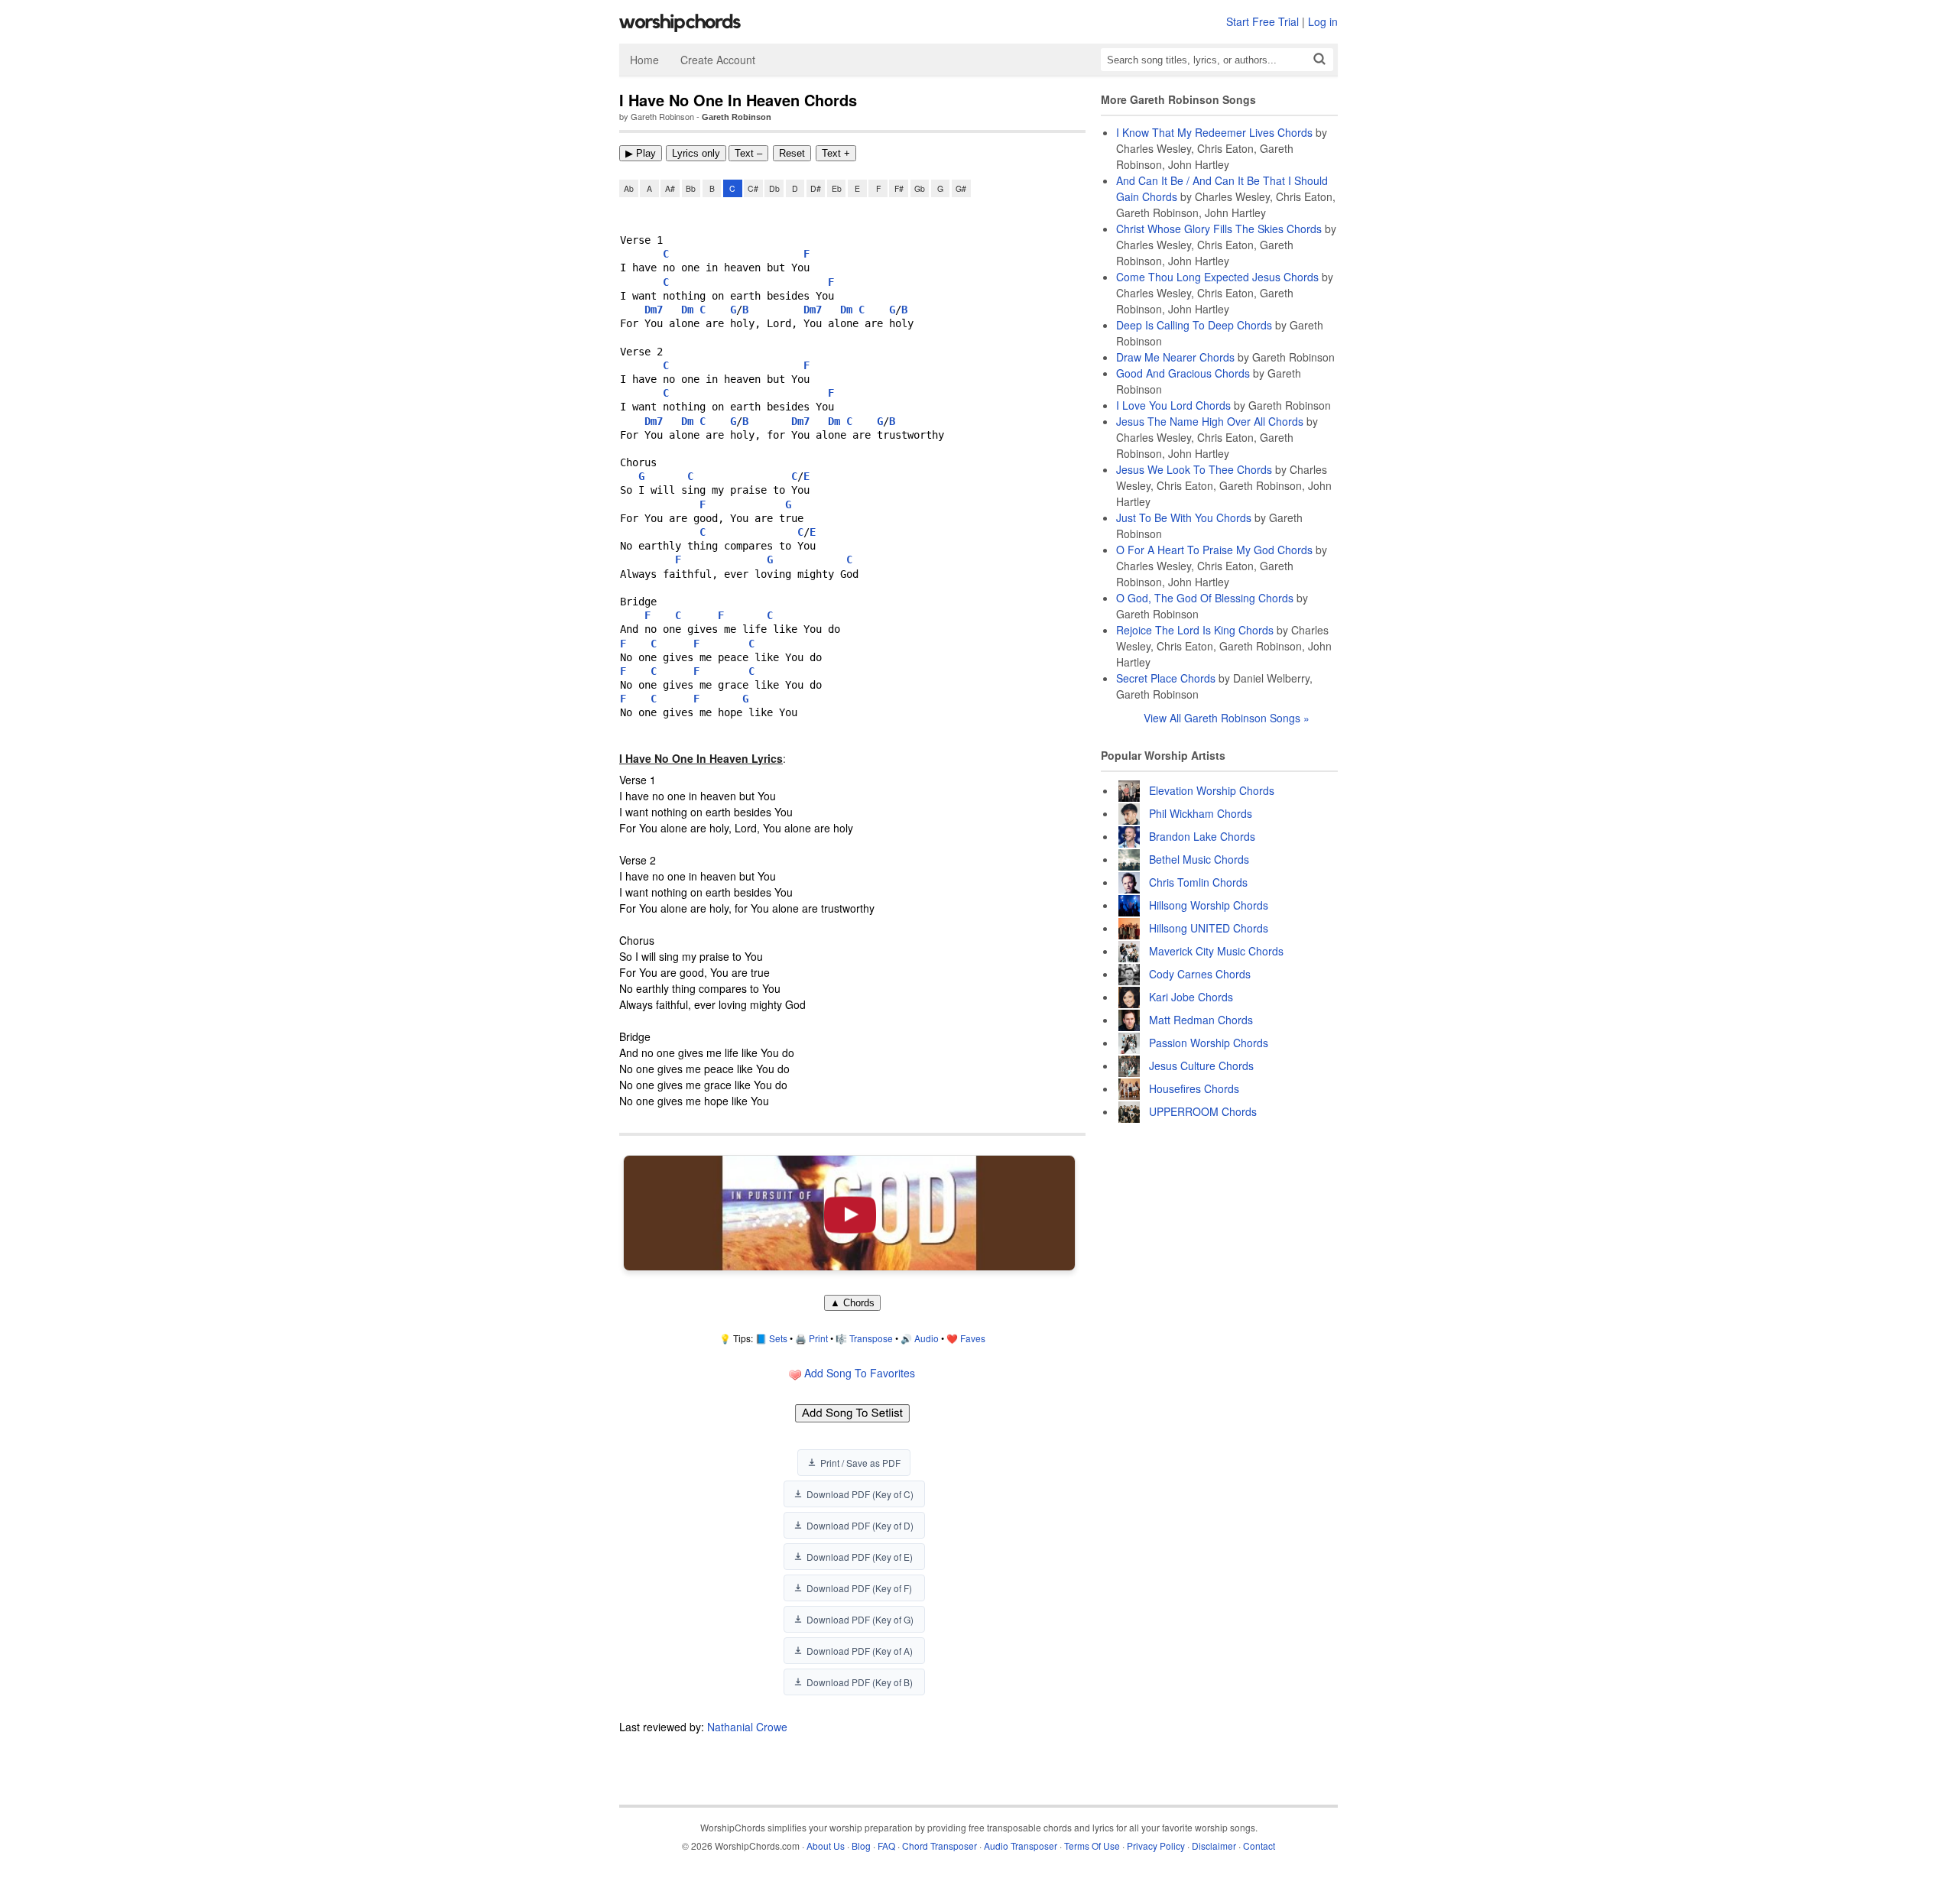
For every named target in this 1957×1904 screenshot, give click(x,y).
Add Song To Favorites (858, 1373)
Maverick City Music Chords (1216, 951)
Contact (1259, 1846)
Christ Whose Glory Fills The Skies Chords (1219, 229)
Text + (836, 153)
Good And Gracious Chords (1183, 373)
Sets (778, 1338)
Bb (691, 188)
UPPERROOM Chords (1203, 1111)
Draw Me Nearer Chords (1175, 357)
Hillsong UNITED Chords (1209, 928)
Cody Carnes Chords (1200, 974)
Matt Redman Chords (1201, 1020)
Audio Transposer (1021, 1846)
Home (644, 60)
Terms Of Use (1092, 1846)
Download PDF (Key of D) (860, 1525)
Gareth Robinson (737, 117)
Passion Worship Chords (1209, 1043)
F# (899, 188)
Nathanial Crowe (747, 1727)
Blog (861, 1846)
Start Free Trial (1262, 21)
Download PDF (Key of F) (859, 1588)
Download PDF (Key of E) (860, 1557)
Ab (629, 188)
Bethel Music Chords (1199, 859)
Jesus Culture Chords (1201, 1066)
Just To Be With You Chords (1184, 517)
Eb (837, 188)
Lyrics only (696, 153)
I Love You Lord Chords (1173, 405)
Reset (792, 153)
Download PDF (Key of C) (860, 1494)
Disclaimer (1214, 1846)
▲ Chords (852, 1303)
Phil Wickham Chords (1201, 813)
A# (670, 188)
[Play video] (849, 1213)
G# (961, 188)
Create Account (718, 60)
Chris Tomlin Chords (1198, 882)
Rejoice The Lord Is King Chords (1195, 630)
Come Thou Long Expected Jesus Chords (1217, 277)
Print (818, 1338)
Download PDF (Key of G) (860, 1619)
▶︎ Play (641, 153)
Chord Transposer (940, 1846)
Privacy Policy (1156, 1846)
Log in (1323, 21)
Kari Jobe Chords (1191, 997)
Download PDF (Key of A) (860, 1651)
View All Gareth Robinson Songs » (1227, 718)
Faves (973, 1338)
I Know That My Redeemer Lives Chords (1214, 132)
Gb (920, 188)
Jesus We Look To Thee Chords (1194, 469)
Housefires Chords (1194, 1088)
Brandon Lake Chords (1202, 836)
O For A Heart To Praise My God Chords (1214, 550)
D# (816, 188)
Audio (927, 1338)
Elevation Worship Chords (1212, 790)
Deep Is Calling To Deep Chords (1194, 325)
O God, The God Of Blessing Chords (1205, 598)
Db (774, 188)
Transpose (871, 1338)
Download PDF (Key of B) (860, 1682)
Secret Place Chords (1166, 678)
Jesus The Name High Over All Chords (1210, 421)
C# (753, 188)
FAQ (886, 1846)
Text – (748, 153)
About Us (826, 1846)
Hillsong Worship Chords (1209, 905)
